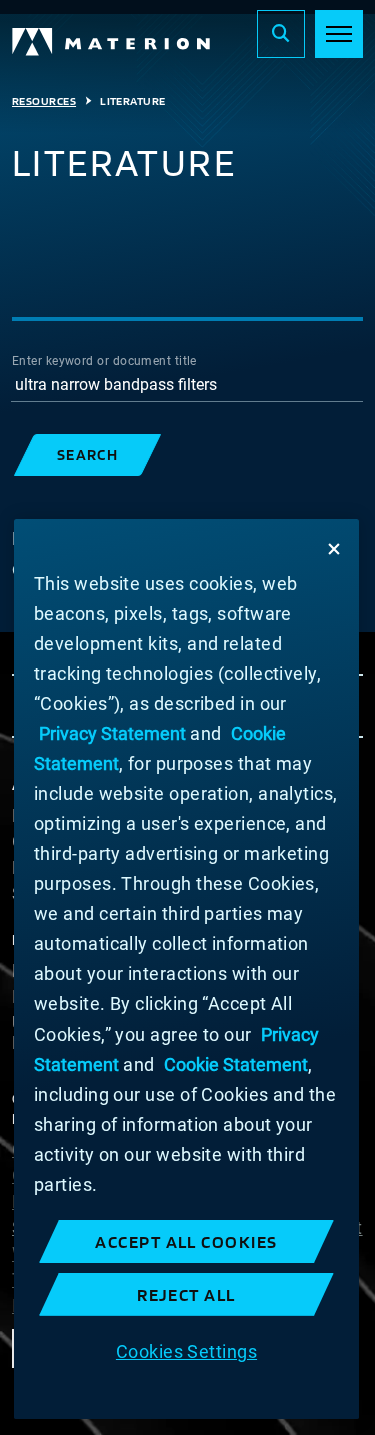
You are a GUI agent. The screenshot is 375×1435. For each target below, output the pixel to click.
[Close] (334, 549)
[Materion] (112, 42)
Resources (44, 101)
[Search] (281, 34)
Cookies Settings (186, 1351)
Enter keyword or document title (104, 361)
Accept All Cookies (186, 1241)
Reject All (186, 1294)
